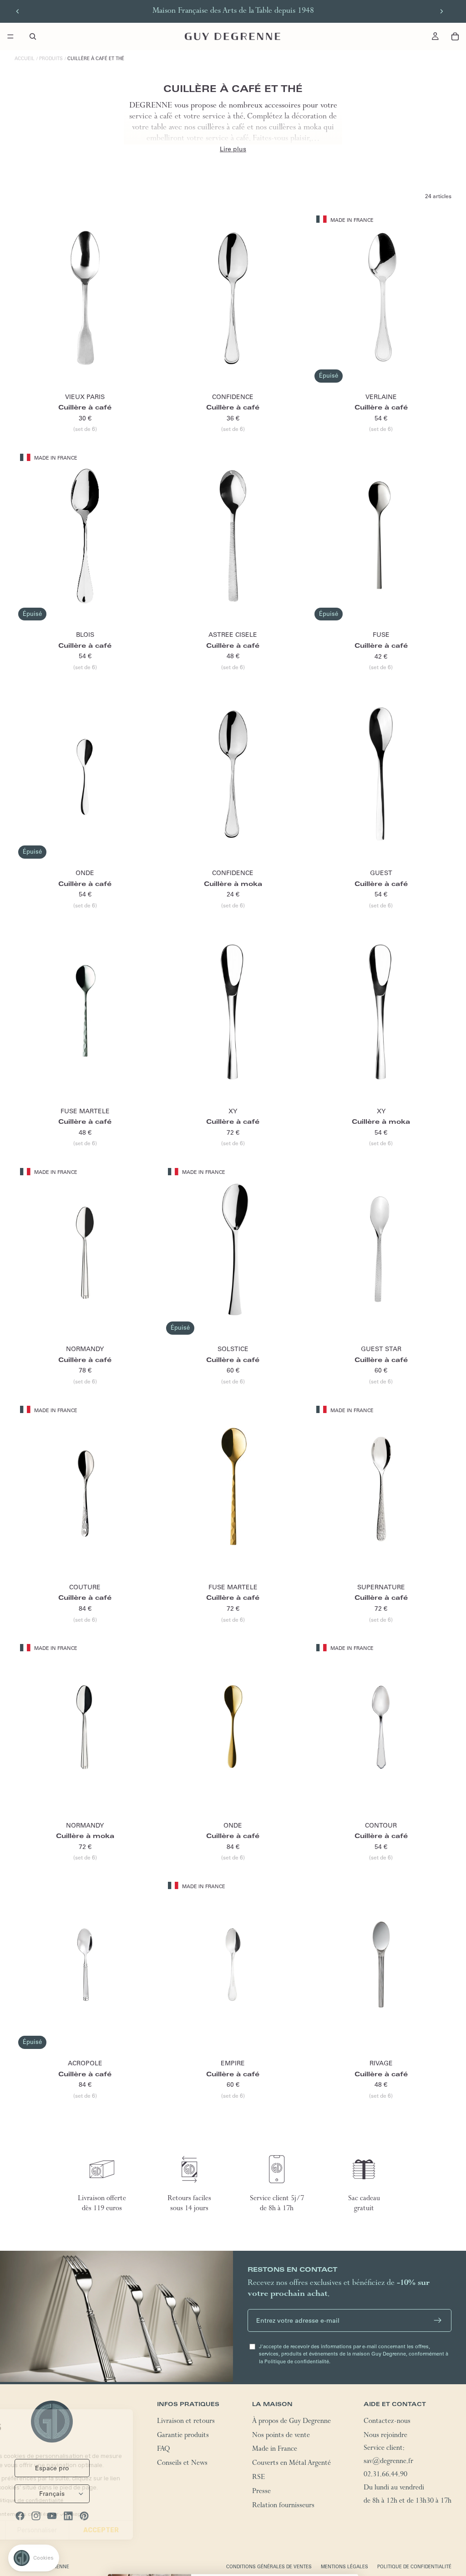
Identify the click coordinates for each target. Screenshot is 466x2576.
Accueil (25, 59)
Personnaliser (104, 2530)
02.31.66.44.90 (385, 2475)
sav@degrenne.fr (388, 2463)
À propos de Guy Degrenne (291, 2422)
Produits (51, 59)
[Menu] (10, 36)
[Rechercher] (33, 36)
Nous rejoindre (385, 2436)
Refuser (41, 2530)
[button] (34, 2558)
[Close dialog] (348, 2462)
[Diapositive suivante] (441, 11)
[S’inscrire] (438, 2320)
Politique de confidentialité (414, 2567)
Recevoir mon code (275, 2551)
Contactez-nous (387, 2422)
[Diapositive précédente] (18, 11)
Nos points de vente (281, 2436)
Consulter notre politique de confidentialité (74, 2500)
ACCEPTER (168, 2530)
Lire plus (233, 149)
